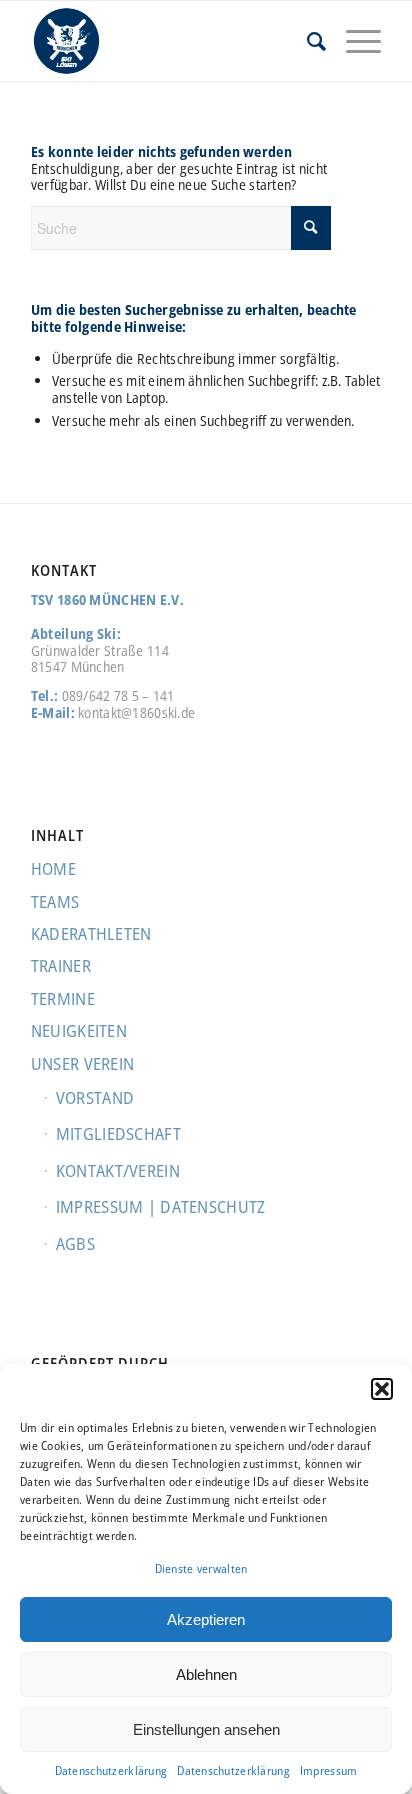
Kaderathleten (91, 933)
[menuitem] (306, 41)
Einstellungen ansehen (206, 1729)
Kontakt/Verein (118, 1170)
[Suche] (306, 41)
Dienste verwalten (201, 1568)
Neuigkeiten (79, 1030)
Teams (55, 901)
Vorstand (95, 1097)
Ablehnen (206, 1674)
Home (53, 868)
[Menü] (353, 41)
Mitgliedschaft (118, 1133)
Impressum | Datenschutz (160, 1206)
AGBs (75, 1243)
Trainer (61, 965)
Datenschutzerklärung (111, 1770)
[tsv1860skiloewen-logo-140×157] (171, 41)
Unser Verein (82, 1063)
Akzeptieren (206, 1619)
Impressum (329, 1770)
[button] (382, 1389)
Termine (63, 998)
